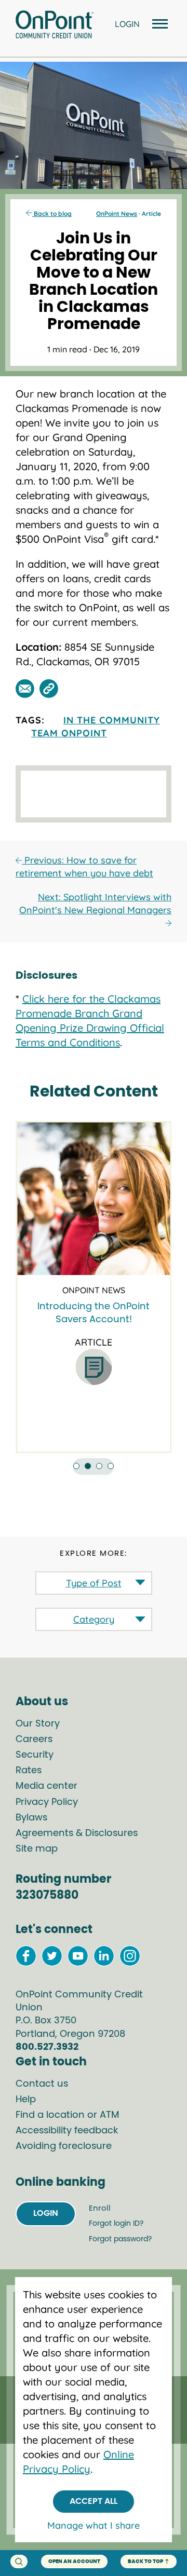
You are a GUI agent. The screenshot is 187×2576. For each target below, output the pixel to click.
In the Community (112, 720)
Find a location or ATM (68, 2115)
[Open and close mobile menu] (158, 25)
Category (94, 1619)
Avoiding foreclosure (64, 2146)
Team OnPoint (69, 733)
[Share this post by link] (49, 689)
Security (35, 1755)
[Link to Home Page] (55, 26)
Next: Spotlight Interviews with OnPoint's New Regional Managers (95, 903)
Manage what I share (94, 2525)
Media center (46, 1786)
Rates (29, 1771)
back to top (145, 2561)
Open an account (74, 2561)
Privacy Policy (47, 1802)
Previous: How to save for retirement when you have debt (84, 867)
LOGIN (127, 24)
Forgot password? (120, 2239)
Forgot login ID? (116, 2224)
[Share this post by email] (25, 689)
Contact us (42, 2084)
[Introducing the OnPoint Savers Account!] (94, 1199)
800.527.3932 (47, 2047)
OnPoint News (117, 214)
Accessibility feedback (67, 2131)
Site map (37, 1849)
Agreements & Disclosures (77, 1833)
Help (26, 2100)
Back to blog (52, 214)
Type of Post (94, 1583)
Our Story (38, 1724)
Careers (34, 1739)
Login (46, 2213)
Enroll (100, 2208)
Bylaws (31, 1818)
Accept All (94, 2501)
